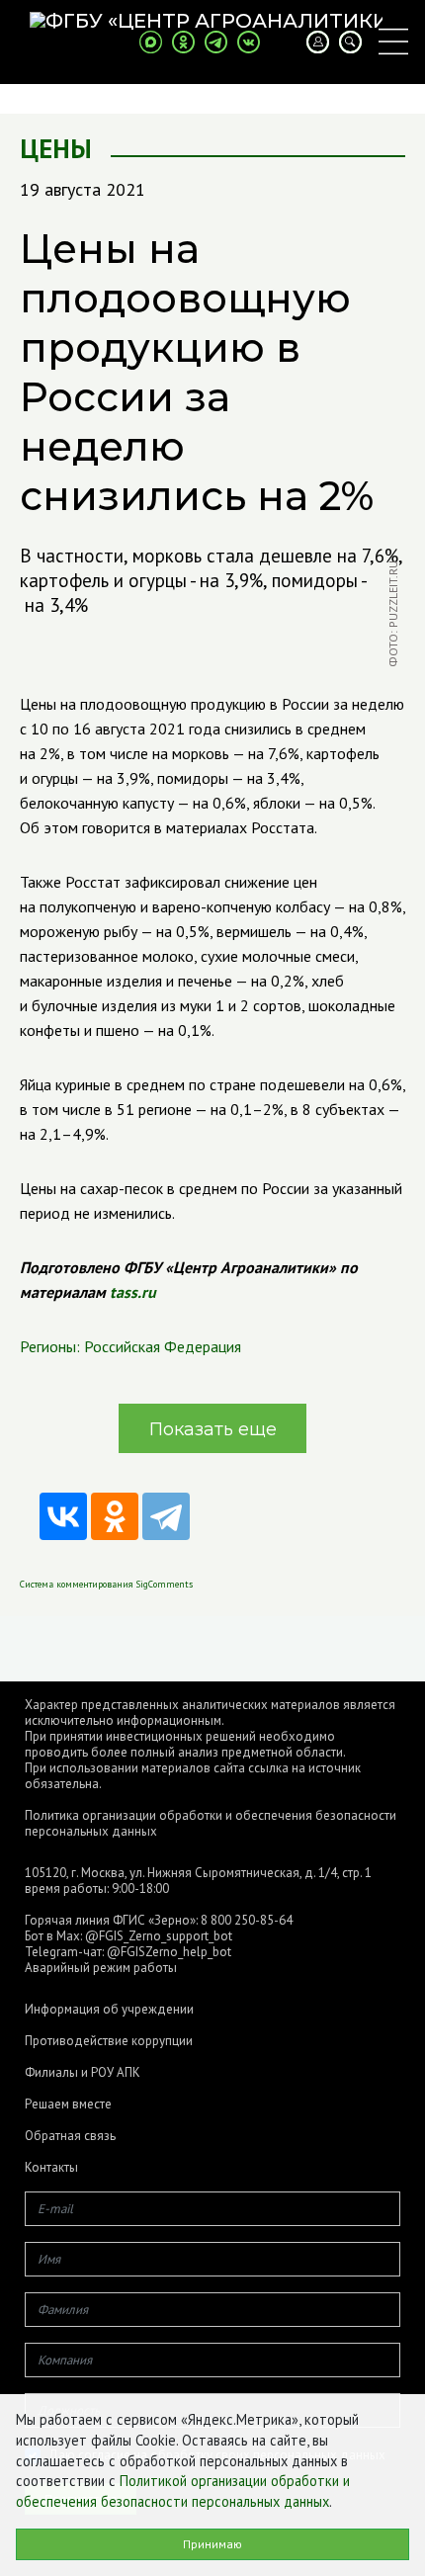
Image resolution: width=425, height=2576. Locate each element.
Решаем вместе (68, 2104)
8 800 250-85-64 (247, 1920)
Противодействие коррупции (109, 2041)
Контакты (51, 2168)
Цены (56, 149)
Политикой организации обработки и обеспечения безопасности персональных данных (183, 2491)
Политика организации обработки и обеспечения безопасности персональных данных (211, 1823)
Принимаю (212, 2544)
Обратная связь (70, 2136)
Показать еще (213, 1429)
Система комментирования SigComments (106, 1584)
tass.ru (133, 1292)
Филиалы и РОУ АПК (83, 2073)
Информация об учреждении (109, 2010)
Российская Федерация (163, 1346)
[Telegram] (166, 1516)
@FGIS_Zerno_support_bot (159, 1936)
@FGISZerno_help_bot (169, 1952)
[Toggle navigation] (393, 42)
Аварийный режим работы (101, 1968)
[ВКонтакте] (63, 1516)
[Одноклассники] (115, 1516)
